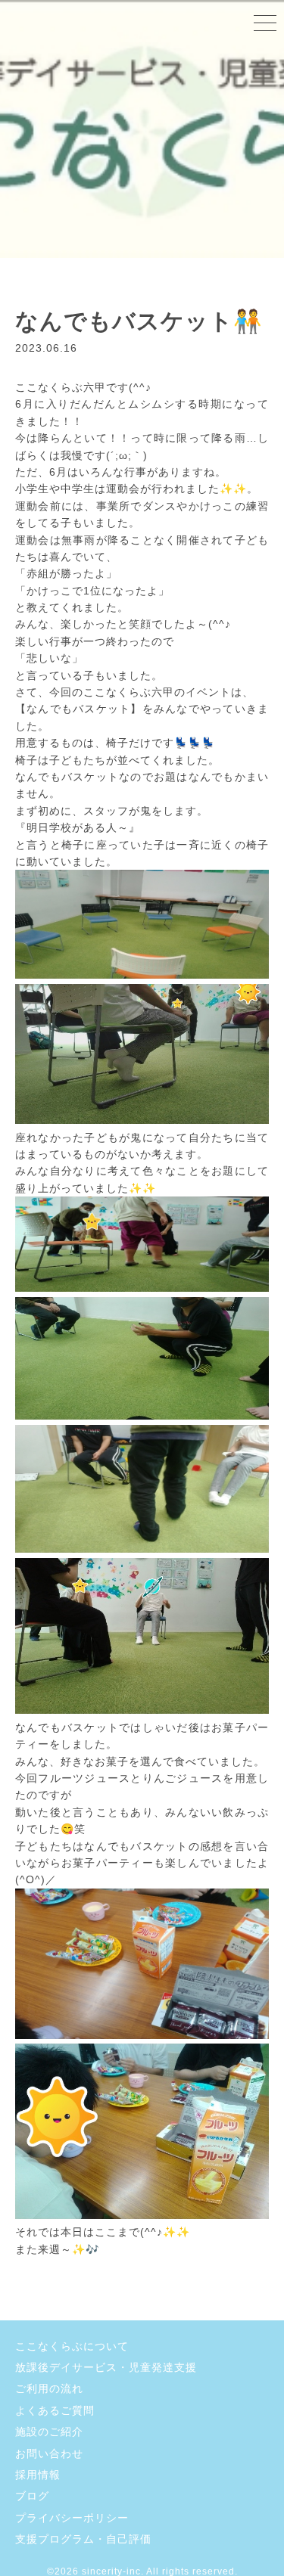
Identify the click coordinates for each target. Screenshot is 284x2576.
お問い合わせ (49, 2453)
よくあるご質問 (55, 2410)
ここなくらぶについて (72, 2346)
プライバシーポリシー (72, 2518)
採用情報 (38, 2475)
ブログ (32, 2496)
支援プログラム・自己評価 (83, 2539)
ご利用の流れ (49, 2388)
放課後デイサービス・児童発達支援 (106, 2367)
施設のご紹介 (49, 2432)
